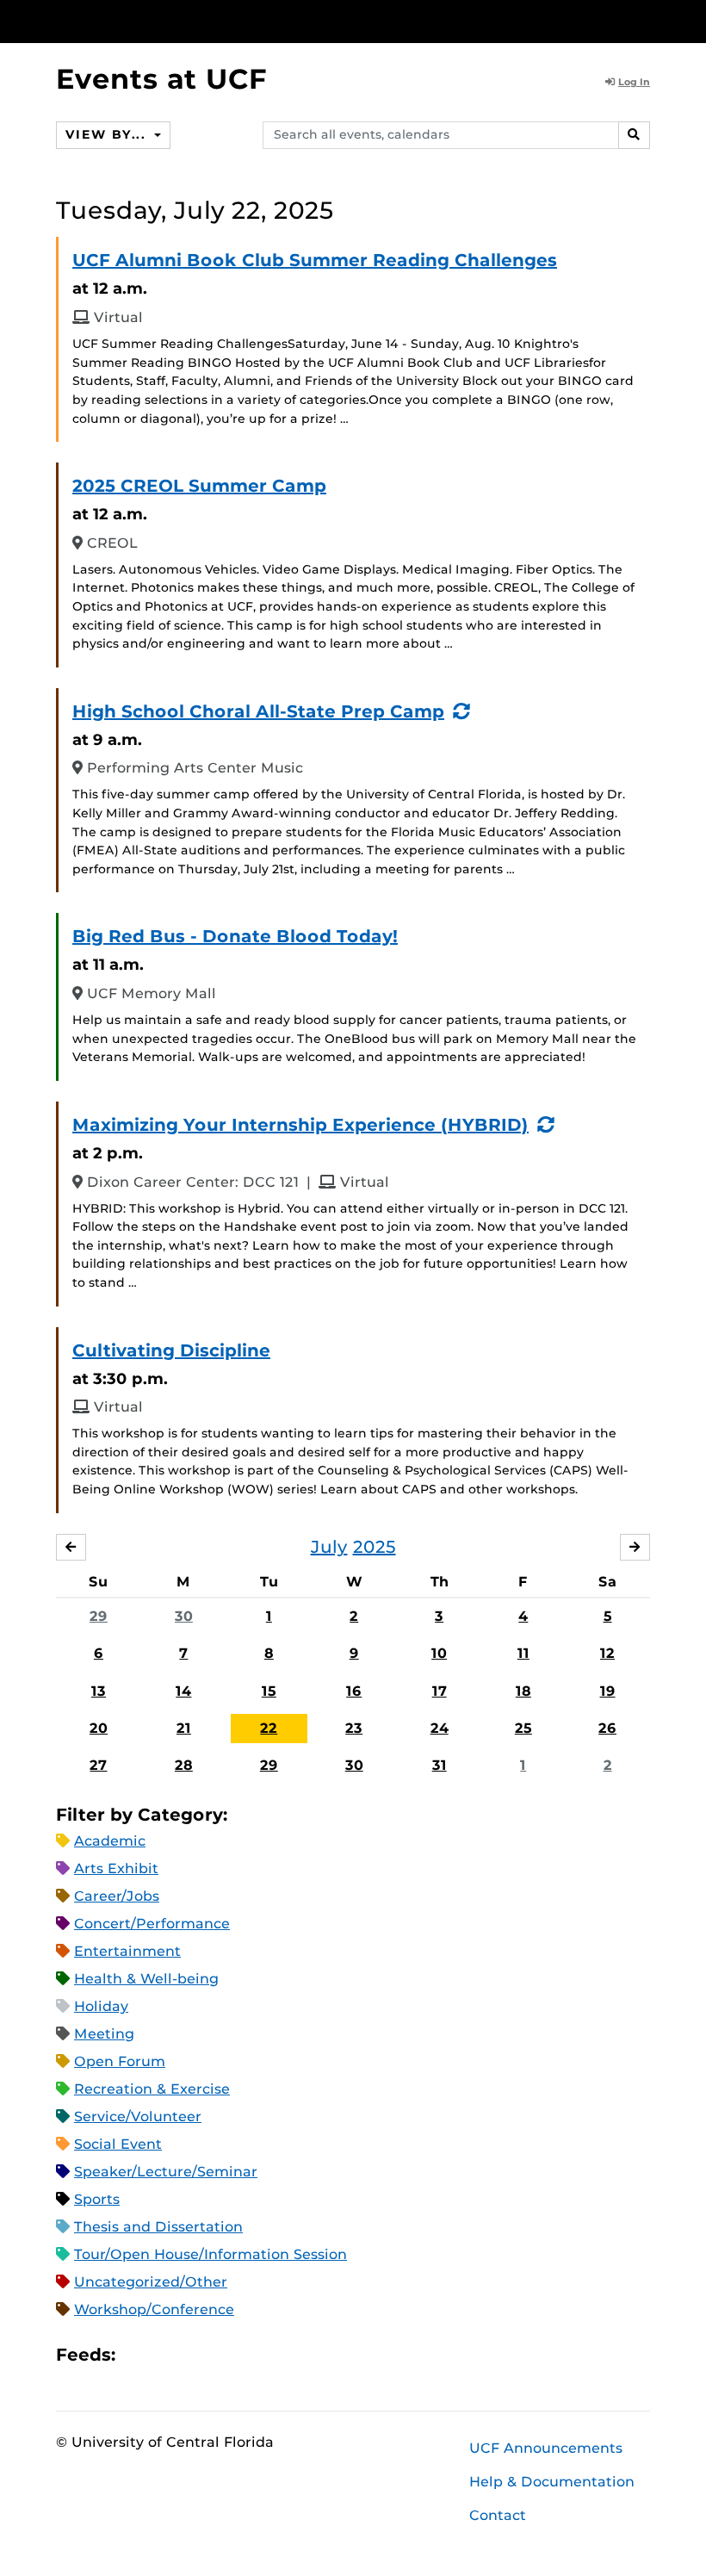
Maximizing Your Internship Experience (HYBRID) (300, 1125)
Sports (97, 2199)
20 (99, 1728)
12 (607, 1653)
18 (523, 1691)
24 (440, 1728)
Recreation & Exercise (152, 2089)
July (329, 1547)
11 (523, 1653)
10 (439, 1653)
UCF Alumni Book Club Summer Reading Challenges (315, 260)
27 (98, 1765)
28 (184, 1765)
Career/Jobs (117, 1896)
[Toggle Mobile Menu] (646, 20)
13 (99, 1691)
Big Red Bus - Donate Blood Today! (235, 936)
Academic (110, 1841)
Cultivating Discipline (171, 1350)
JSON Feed (255, 2355)
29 (99, 1616)
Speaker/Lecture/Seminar (166, 2172)
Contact (498, 2515)
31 (440, 1765)
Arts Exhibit (116, 1868)
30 (184, 1616)
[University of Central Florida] (170, 21)
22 (269, 1728)
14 (183, 1691)
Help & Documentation (552, 2482)
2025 (375, 1547)
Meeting (104, 2034)
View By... (108, 134)
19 (608, 1691)
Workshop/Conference (154, 2309)
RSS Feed (196, 2355)
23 (354, 1728)
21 (184, 1728)
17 (440, 1691)
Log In (634, 82)
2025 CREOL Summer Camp (199, 486)
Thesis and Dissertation (158, 2227)
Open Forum (120, 2061)
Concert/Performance (152, 1924)
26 (607, 1728)
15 (269, 1691)
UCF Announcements (546, 2448)
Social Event (118, 2144)
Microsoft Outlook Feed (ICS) (167, 2355)
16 (354, 1691)
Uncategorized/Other (151, 2282)
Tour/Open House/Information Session (211, 2254)
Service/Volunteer (138, 2117)
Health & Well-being (146, 1979)
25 (523, 1728)
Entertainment (127, 1951)
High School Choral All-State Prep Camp (258, 711)
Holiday (101, 2006)
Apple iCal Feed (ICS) (138, 2355)
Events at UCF (161, 79)
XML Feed (226, 2355)
